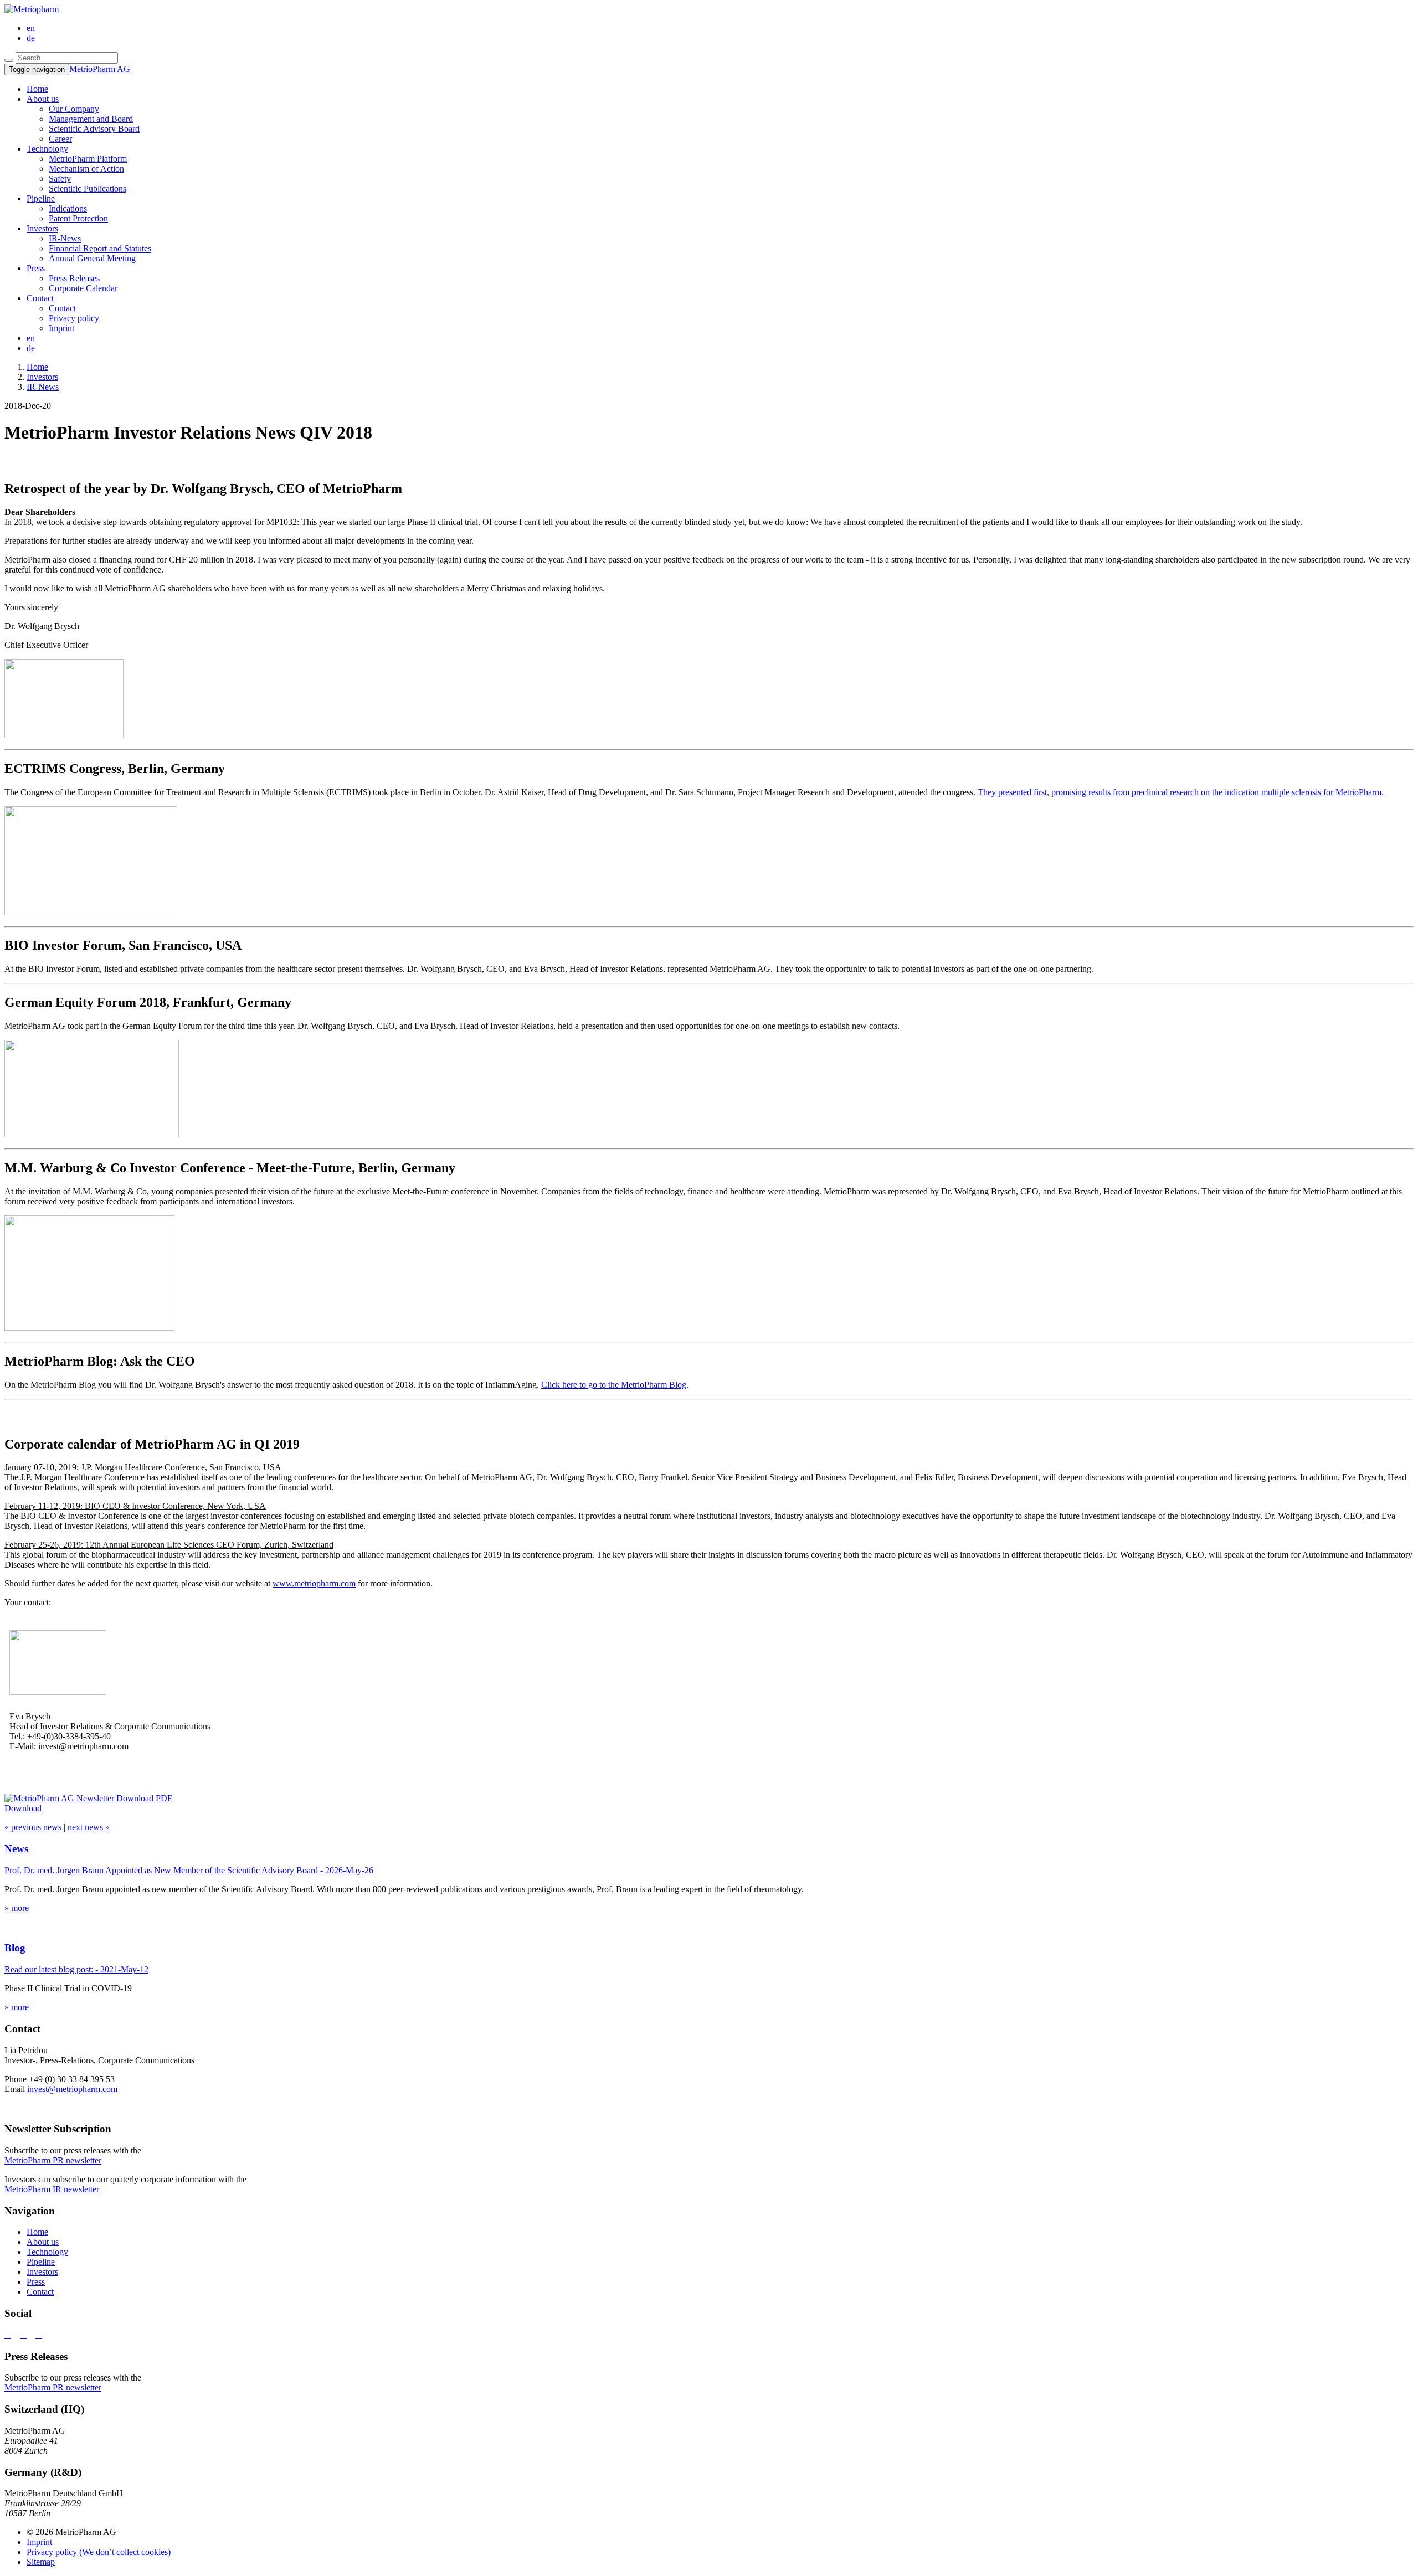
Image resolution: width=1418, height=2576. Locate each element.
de (31, 38)
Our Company (74, 109)
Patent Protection (78, 218)
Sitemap (41, 2562)
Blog (15, 1948)
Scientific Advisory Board (94, 129)
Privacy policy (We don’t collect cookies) (99, 2552)
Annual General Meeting (92, 258)
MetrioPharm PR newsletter (53, 2160)
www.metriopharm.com (314, 1583)
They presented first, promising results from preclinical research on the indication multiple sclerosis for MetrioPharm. (1181, 792)
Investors (42, 228)
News (16, 1849)
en (31, 28)
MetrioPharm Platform (88, 159)
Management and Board (91, 119)
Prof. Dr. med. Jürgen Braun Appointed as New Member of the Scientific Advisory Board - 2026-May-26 (189, 1870)
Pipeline (41, 199)
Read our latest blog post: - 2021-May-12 (76, 1969)
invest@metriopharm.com (72, 2089)
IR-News (65, 238)
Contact (40, 298)
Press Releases (74, 278)
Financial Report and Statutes (100, 248)
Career (60, 139)
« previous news (33, 1827)
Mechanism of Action (86, 169)
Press (36, 268)
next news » (89, 1827)
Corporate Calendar (83, 288)
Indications (68, 208)
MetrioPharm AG (100, 69)
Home (37, 2232)
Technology (47, 149)
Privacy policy (74, 318)
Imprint (61, 328)
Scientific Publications (88, 189)
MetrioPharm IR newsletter (52, 2189)
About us (43, 99)
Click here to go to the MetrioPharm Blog (614, 1385)
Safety (60, 179)
